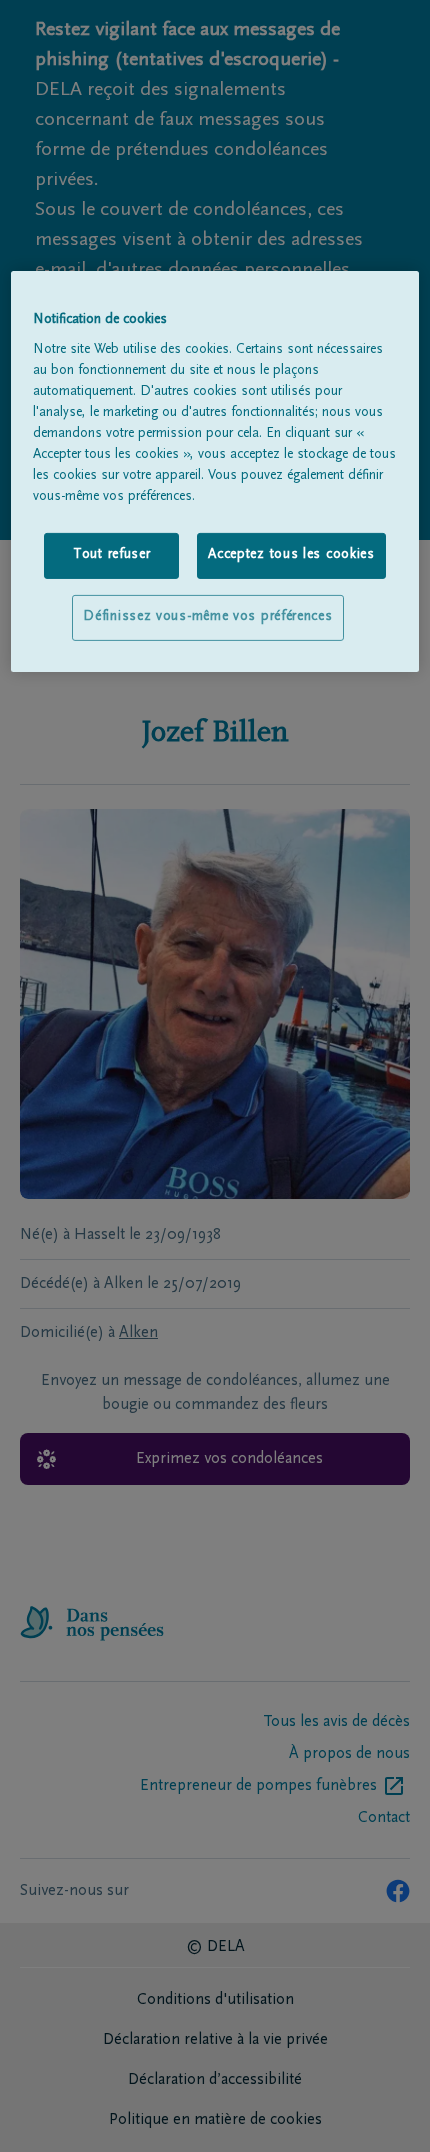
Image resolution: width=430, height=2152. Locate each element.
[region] (215, 471)
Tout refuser (111, 555)
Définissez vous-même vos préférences (207, 617)
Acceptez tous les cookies (291, 555)
